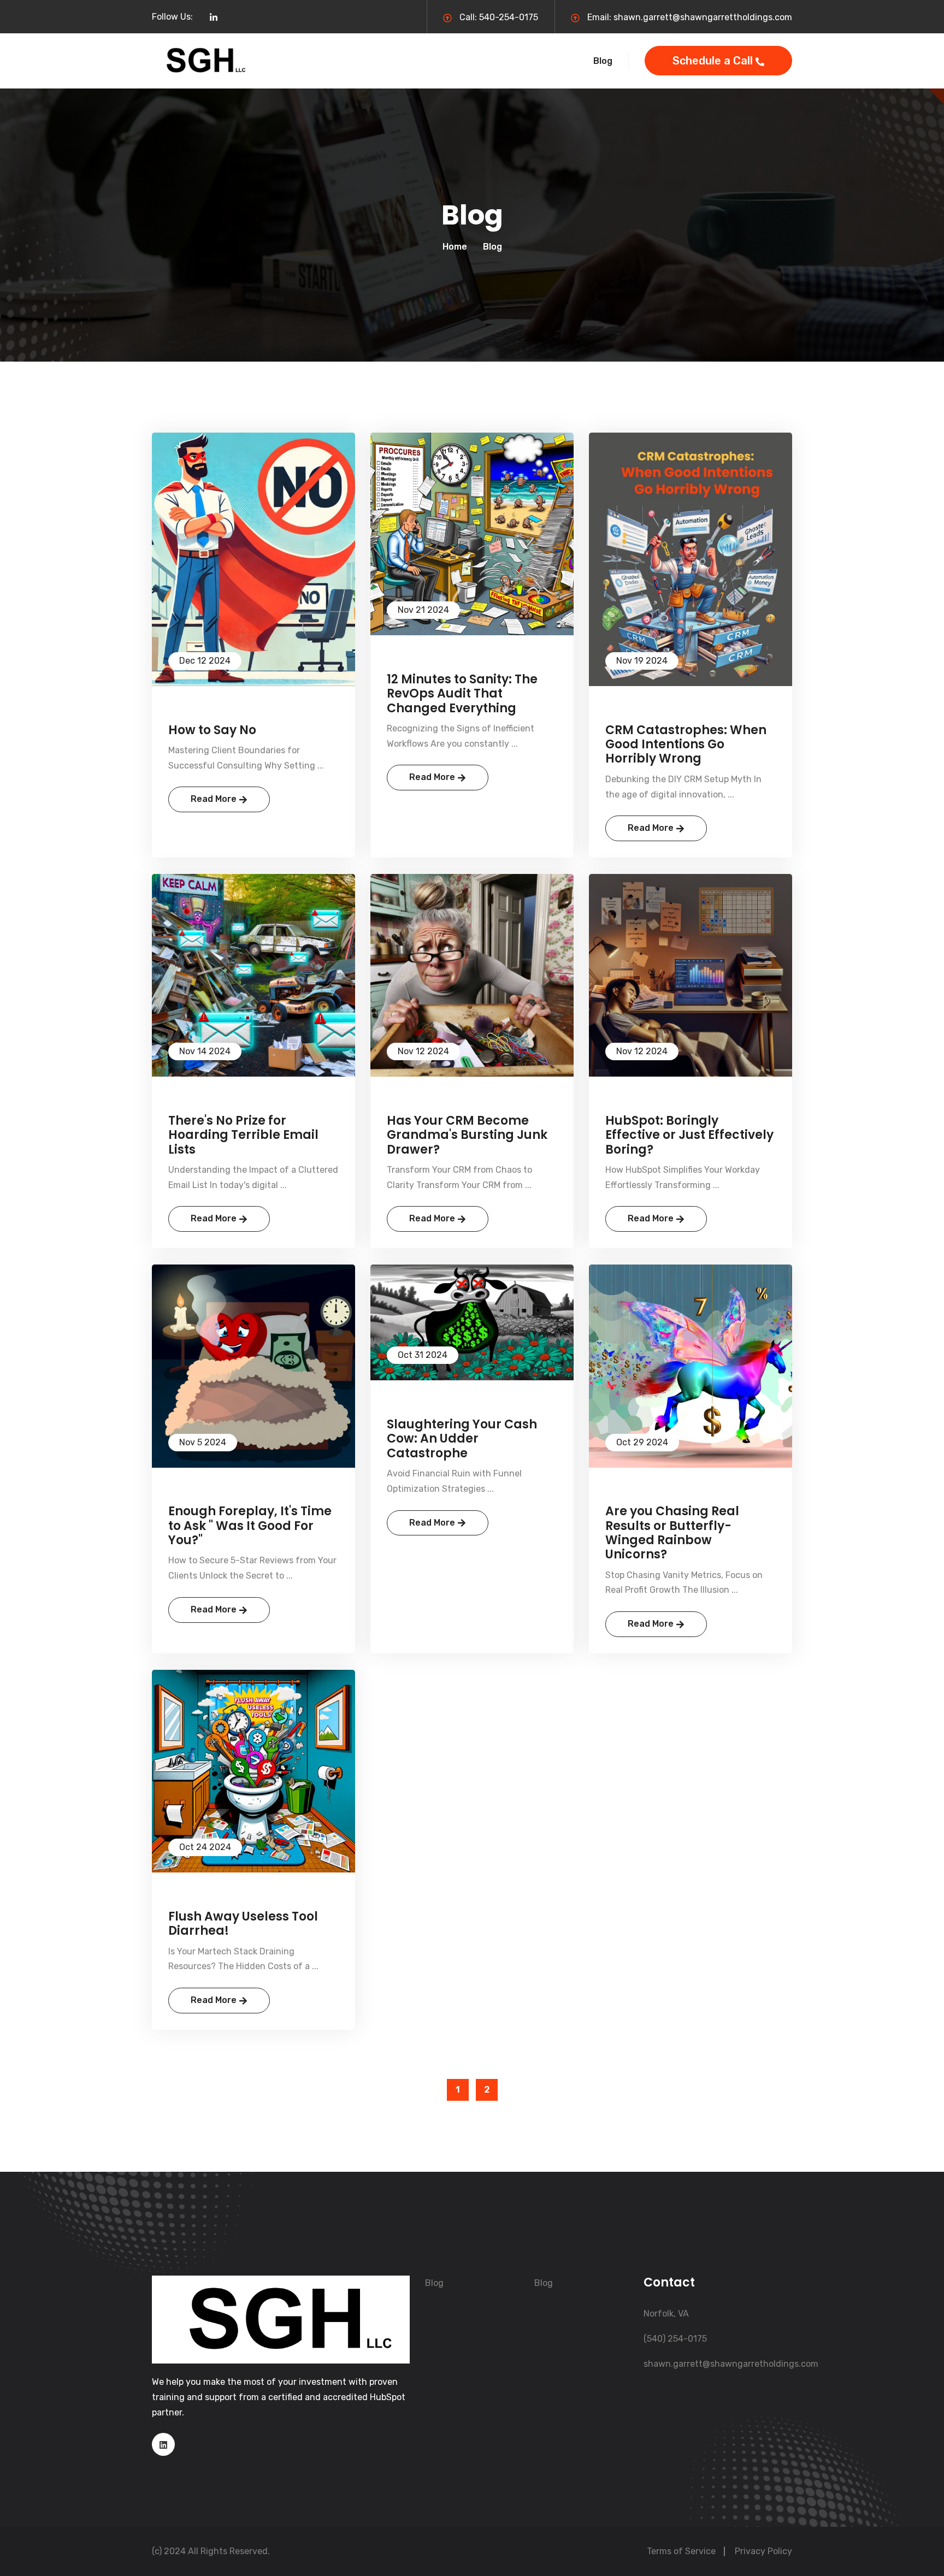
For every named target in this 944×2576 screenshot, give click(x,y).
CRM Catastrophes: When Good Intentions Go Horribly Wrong (686, 745)
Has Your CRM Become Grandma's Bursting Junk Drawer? (467, 1135)
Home (455, 247)
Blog (603, 61)
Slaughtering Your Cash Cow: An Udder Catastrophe (462, 1439)
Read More (215, 799)
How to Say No (212, 730)
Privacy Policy (763, 2551)
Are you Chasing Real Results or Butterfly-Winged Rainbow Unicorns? (672, 1533)
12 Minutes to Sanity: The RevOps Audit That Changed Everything (462, 694)
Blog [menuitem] (434, 2283)
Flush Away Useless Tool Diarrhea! (243, 1924)
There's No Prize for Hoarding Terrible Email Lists (243, 1135)
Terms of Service (681, 2551)
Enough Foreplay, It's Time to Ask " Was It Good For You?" (250, 1526)
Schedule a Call (714, 61)
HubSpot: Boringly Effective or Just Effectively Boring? (689, 1135)
